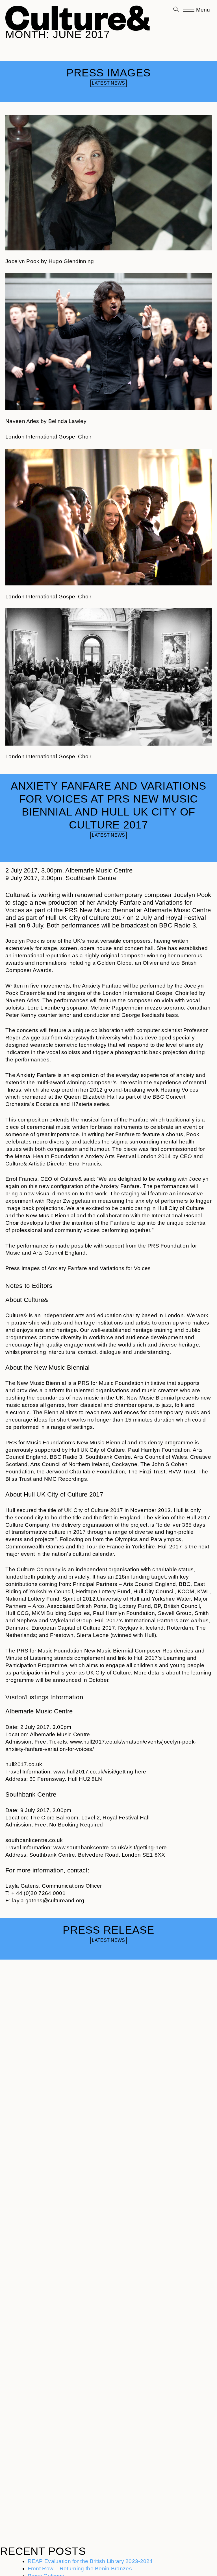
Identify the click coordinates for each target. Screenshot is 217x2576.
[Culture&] (78, 16)
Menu (202, 10)
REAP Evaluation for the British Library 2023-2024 (90, 2561)
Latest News (108, 83)
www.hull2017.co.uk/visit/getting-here (100, 1772)
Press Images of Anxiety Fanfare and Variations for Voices (78, 1268)
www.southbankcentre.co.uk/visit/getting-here (110, 1847)
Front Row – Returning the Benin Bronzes (80, 2569)
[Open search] (176, 10)
